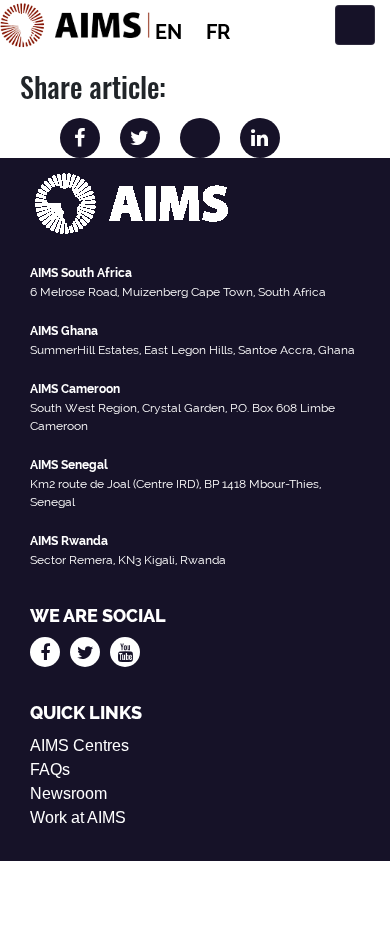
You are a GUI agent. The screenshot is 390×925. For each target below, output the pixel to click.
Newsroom (68, 793)
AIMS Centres (79, 745)
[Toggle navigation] (355, 25)
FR (218, 32)
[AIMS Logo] (75, 25)
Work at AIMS (78, 817)
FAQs (50, 769)
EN (168, 32)
